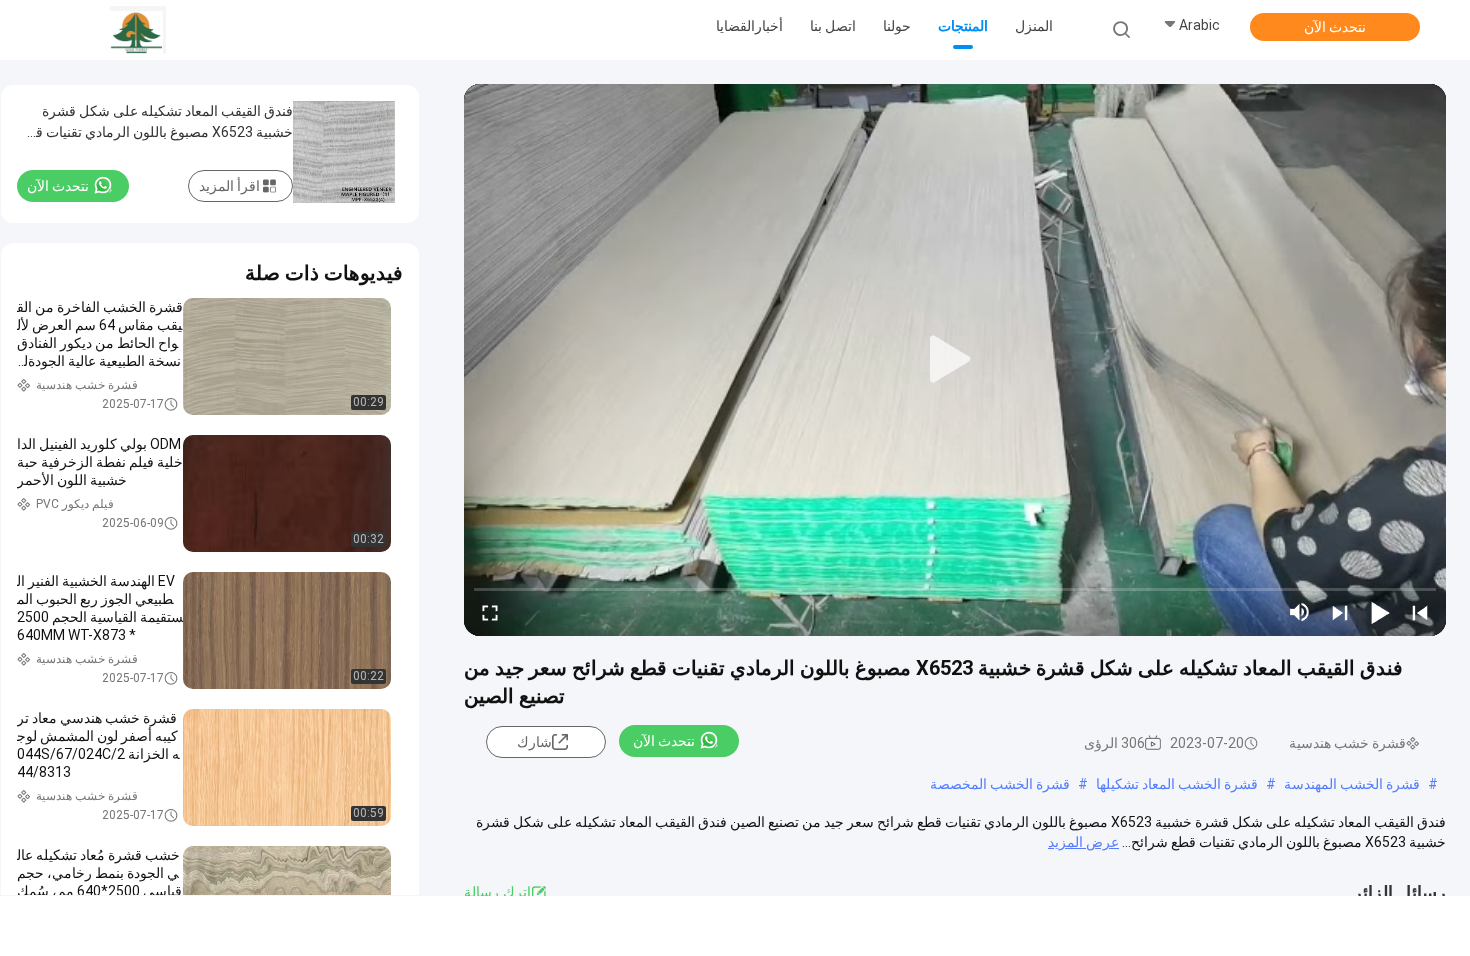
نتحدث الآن (1335, 27)
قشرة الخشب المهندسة (1352, 784)
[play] (955, 360)
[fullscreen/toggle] (490, 612)
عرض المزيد (1083, 842)
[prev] (1420, 612)
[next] (1340, 612)
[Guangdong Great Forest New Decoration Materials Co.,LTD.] (138, 30)
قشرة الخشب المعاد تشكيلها (1177, 784)
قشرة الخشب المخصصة (1000, 784)
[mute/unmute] (1300, 612)
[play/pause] (1380, 612)
